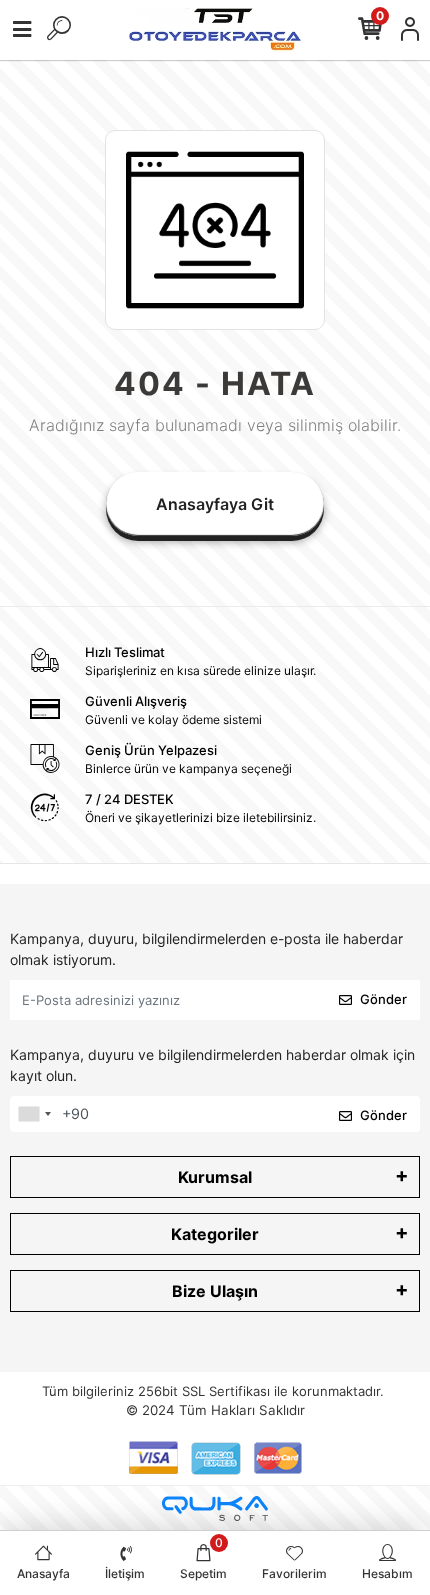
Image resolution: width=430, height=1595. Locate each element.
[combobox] (34, 1114)
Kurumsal (215, 1177)
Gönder (383, 999)
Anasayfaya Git (215, 504)
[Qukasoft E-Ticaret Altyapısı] (215, 1508)
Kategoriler (215, 1234)
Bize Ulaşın (215, 1291)
